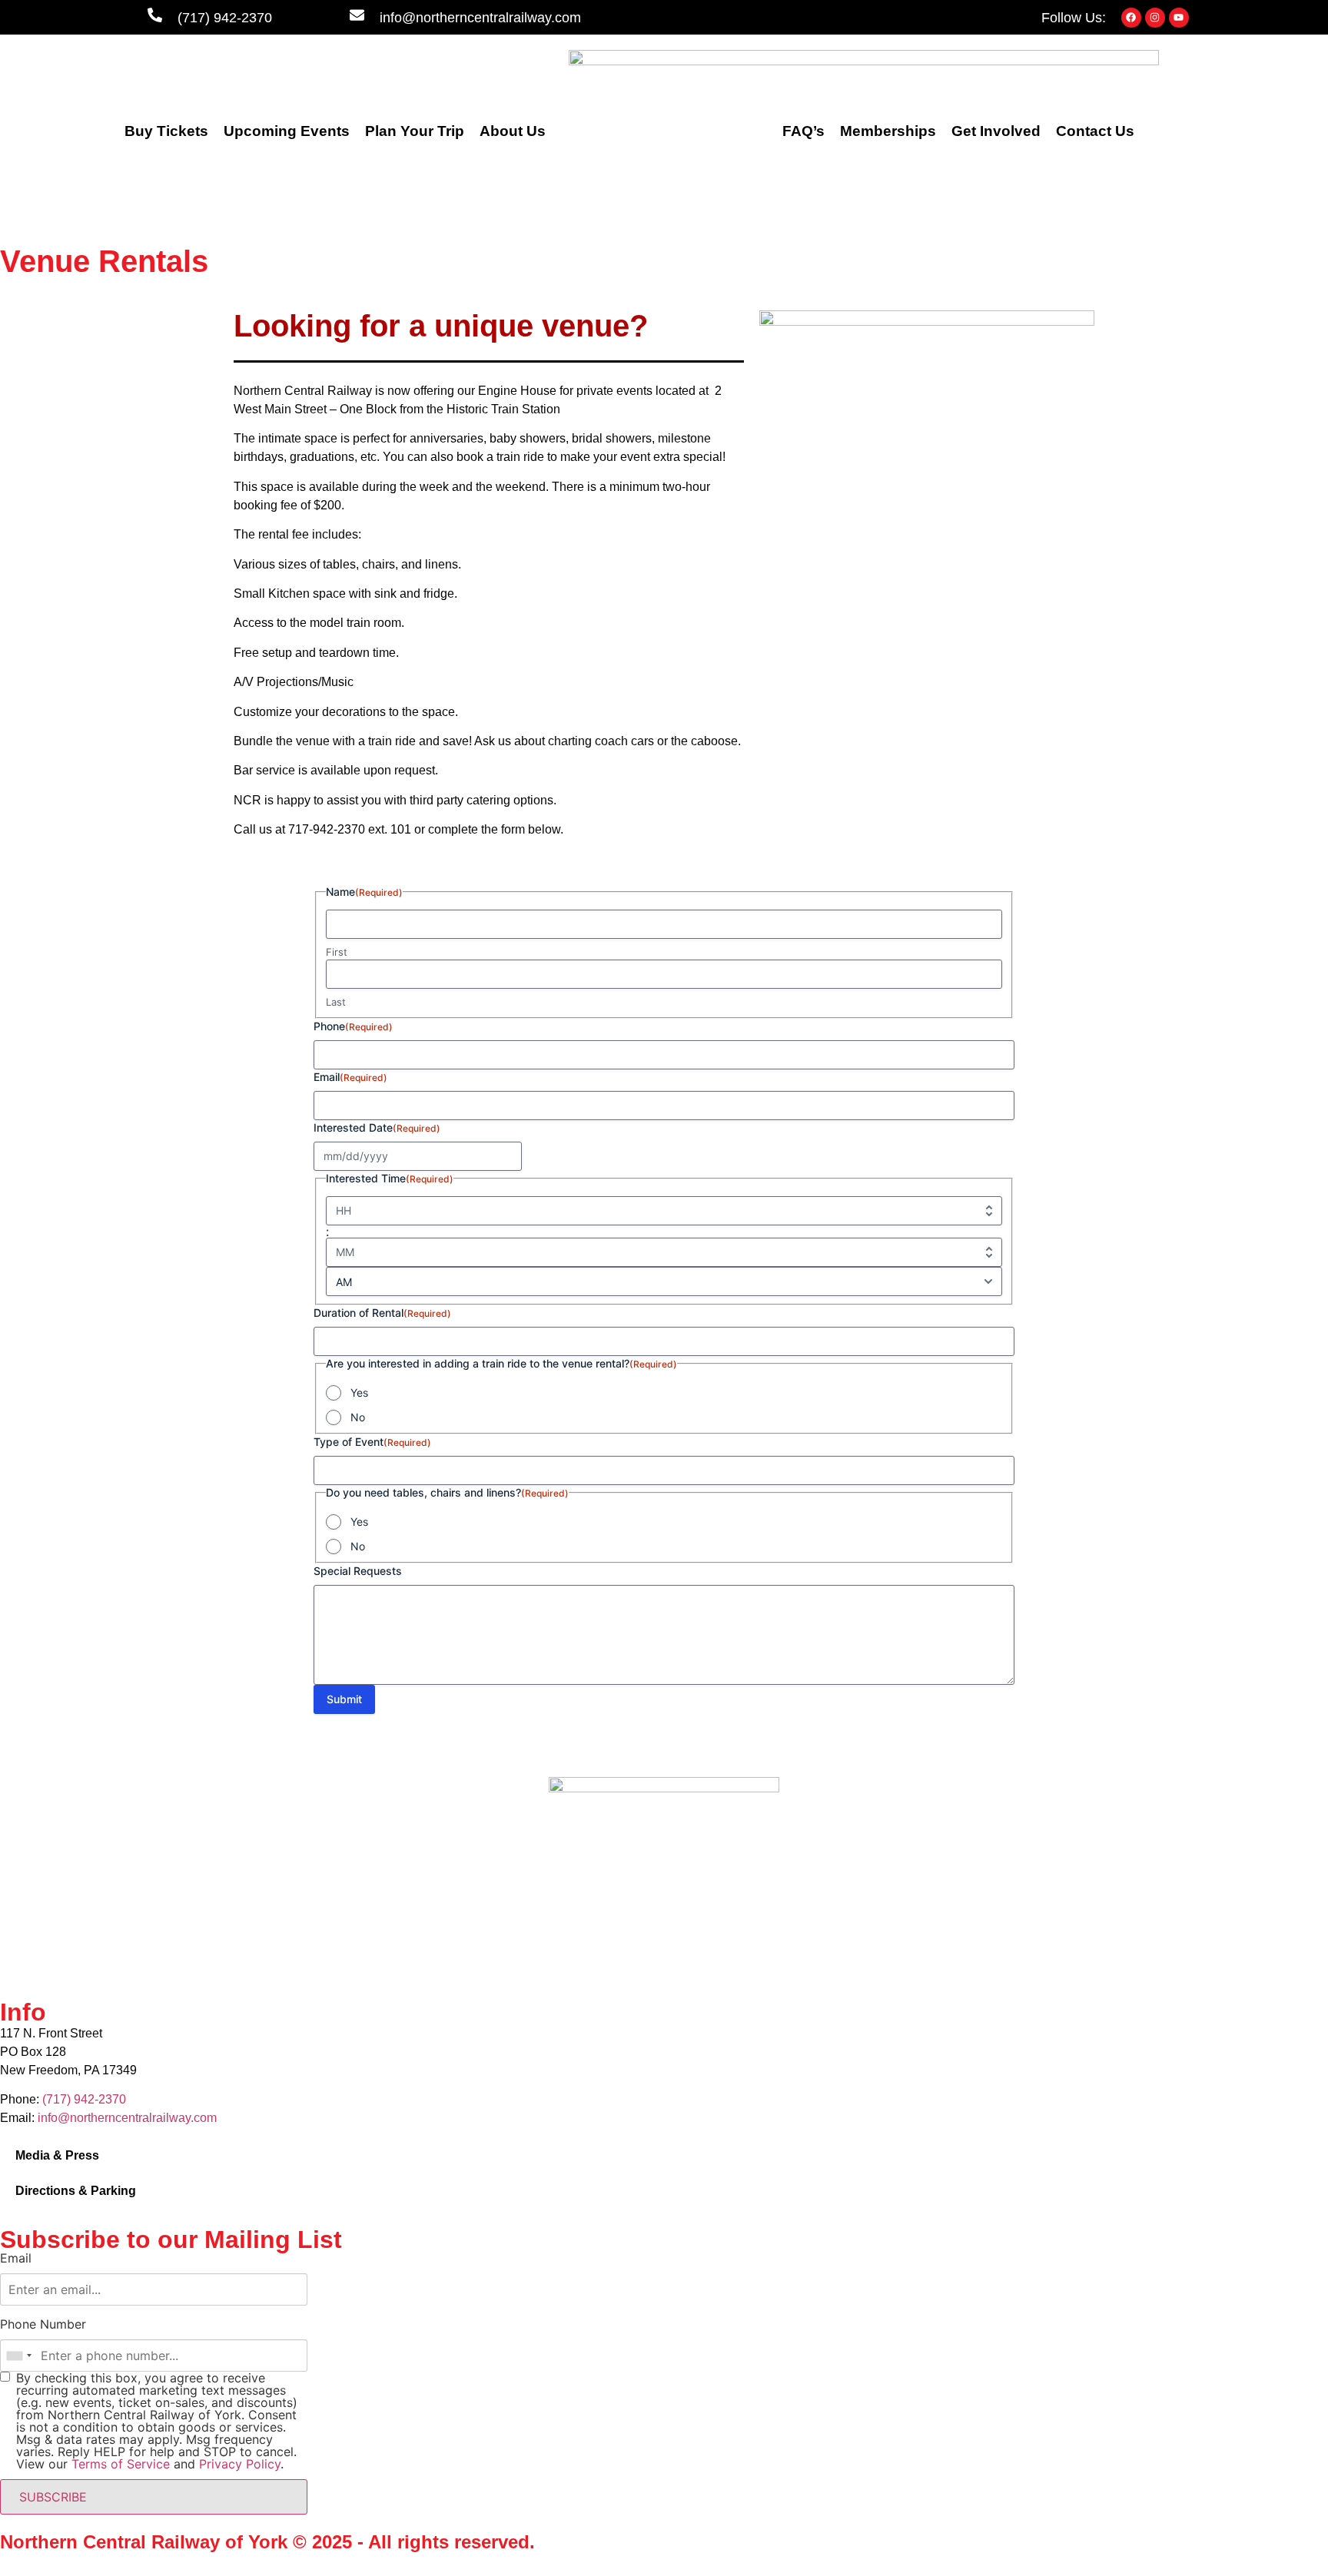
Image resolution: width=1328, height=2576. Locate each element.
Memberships (888, 131)
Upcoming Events (287, 131)
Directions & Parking (76, 2191)
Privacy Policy (240, 2464)
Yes (359, 1392)
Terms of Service (121, 2464)
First (337, 952)
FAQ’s (803, 131)
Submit (344, 1699)
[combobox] (18, 2356)
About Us (513, 131)
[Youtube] (1179, 18)
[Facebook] (1131, 18)
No (358, 1417)
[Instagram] (1155, 18)
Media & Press (57, 2155)
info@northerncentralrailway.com (480, 18)
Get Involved (996, 131)
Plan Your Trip (415, 131)
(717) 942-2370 (225, 18)
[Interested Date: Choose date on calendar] (508, 1156)
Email (16, 2258)
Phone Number (43, 2324)
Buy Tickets (166, 131)
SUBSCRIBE (53, 2497)
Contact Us (1095, 131)
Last (336, 1002)
